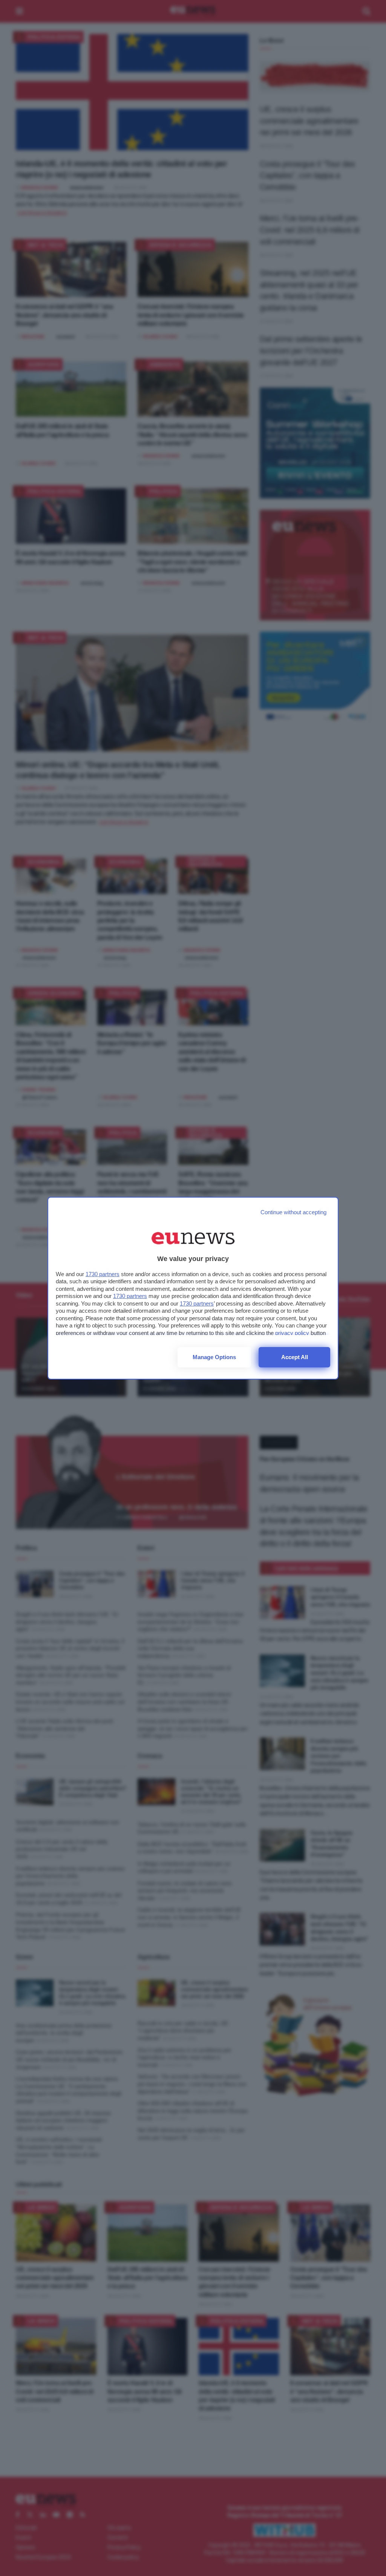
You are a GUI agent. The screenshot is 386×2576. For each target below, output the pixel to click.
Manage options (214, 1357)
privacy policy (292, 1333)
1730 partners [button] (103, 1274)
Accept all (295, 1357)
